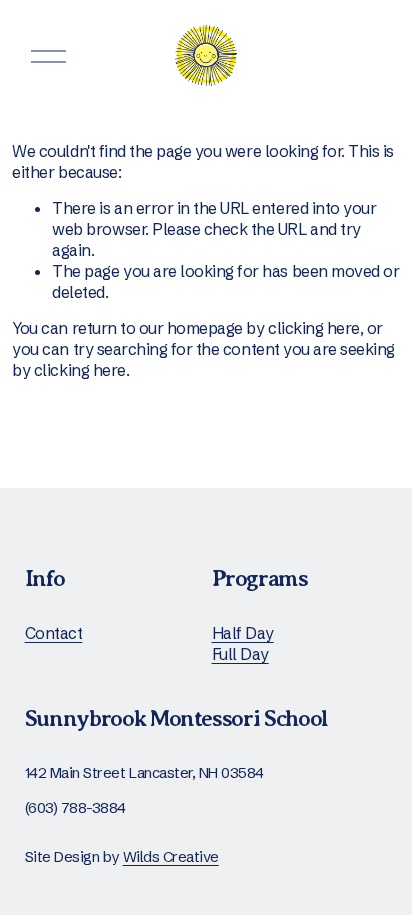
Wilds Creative (171, 856)
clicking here (314, 328)
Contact (54, 633)
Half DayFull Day (243, 643)
